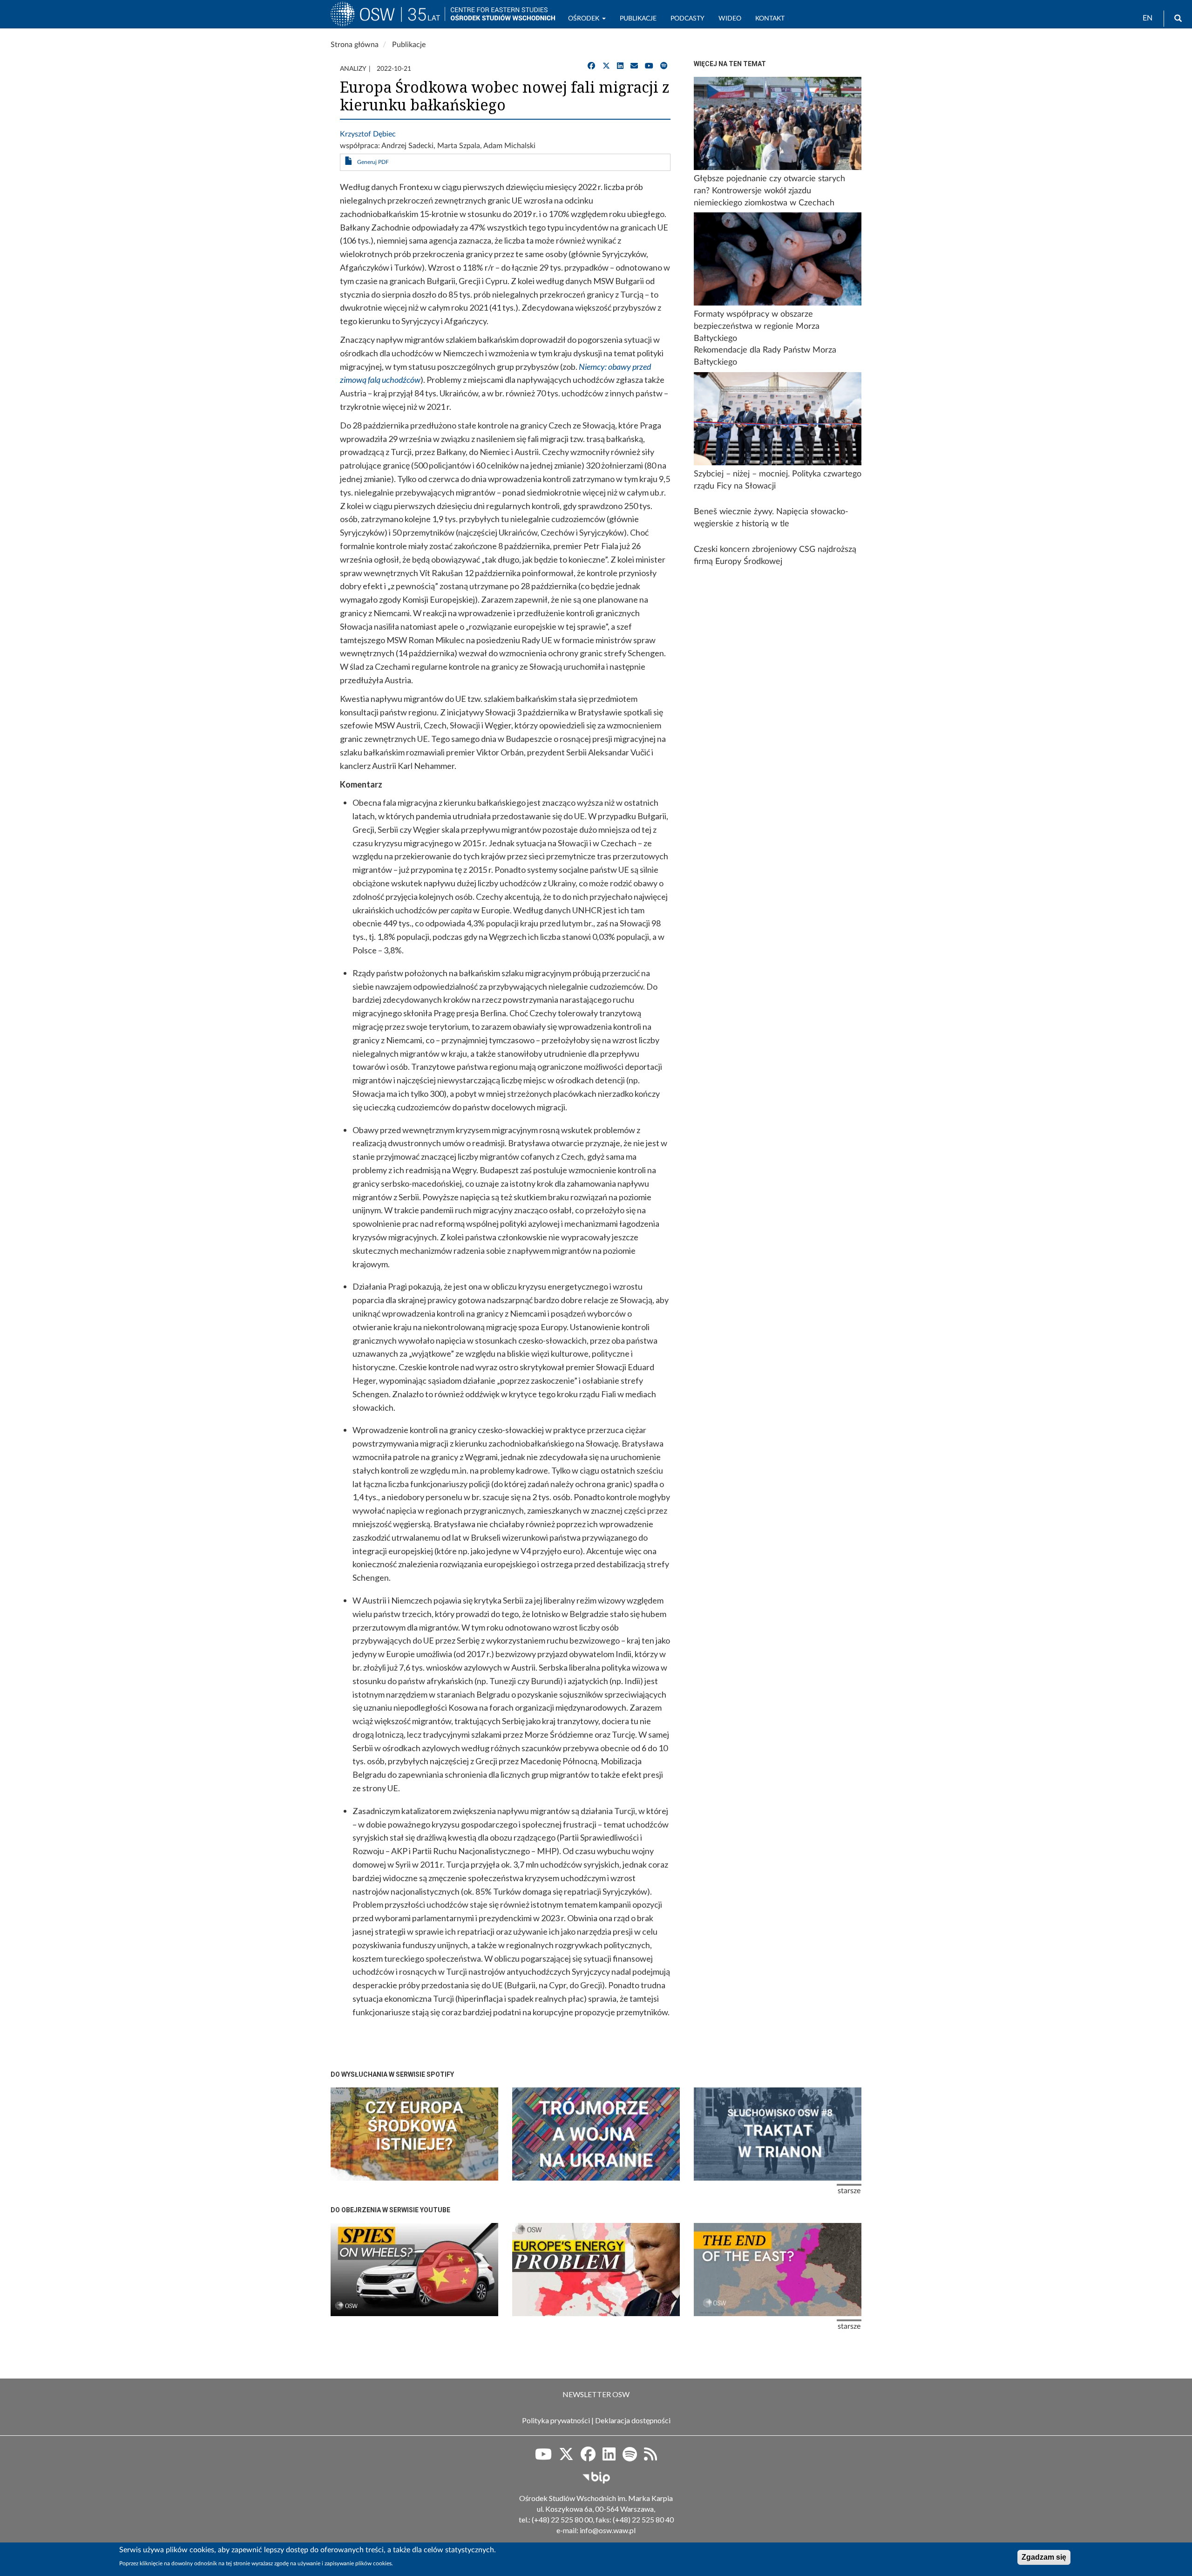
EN (1148, 18)
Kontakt (770, 19)
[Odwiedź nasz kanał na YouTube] (649, 66)
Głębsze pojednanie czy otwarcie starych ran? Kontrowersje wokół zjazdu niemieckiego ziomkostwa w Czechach (769, 191)
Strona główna (355, 45)
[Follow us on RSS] (650, 2457)
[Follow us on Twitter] (566, 2457)
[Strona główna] (388, 18)
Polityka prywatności (556, 2420)
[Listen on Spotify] (630, 2457)
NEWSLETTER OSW (596, 2394)
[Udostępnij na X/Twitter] (606, 66)
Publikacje (638, 19)
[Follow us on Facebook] (588, 2457)
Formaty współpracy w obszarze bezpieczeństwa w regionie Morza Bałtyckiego (757, 326)
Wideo (730, 19)
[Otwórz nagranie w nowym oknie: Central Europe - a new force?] (778, 2270)
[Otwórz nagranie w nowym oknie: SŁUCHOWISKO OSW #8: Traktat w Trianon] (778, 2134)
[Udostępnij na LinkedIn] (620, 66)
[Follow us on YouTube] (543, 2457)
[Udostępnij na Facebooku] (591, 66)
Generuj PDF (373, 162)
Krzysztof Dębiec (368, 134)
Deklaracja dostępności (633, 2420)
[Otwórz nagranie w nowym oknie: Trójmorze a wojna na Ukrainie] (596, 2134)
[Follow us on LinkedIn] (609, 2457)
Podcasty (687, 19)
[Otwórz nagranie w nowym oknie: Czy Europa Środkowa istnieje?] (414, 2134)
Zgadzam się (1044, 2557)
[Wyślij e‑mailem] (634, 66)
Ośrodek (585, 19)
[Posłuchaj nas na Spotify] (664, 66)
